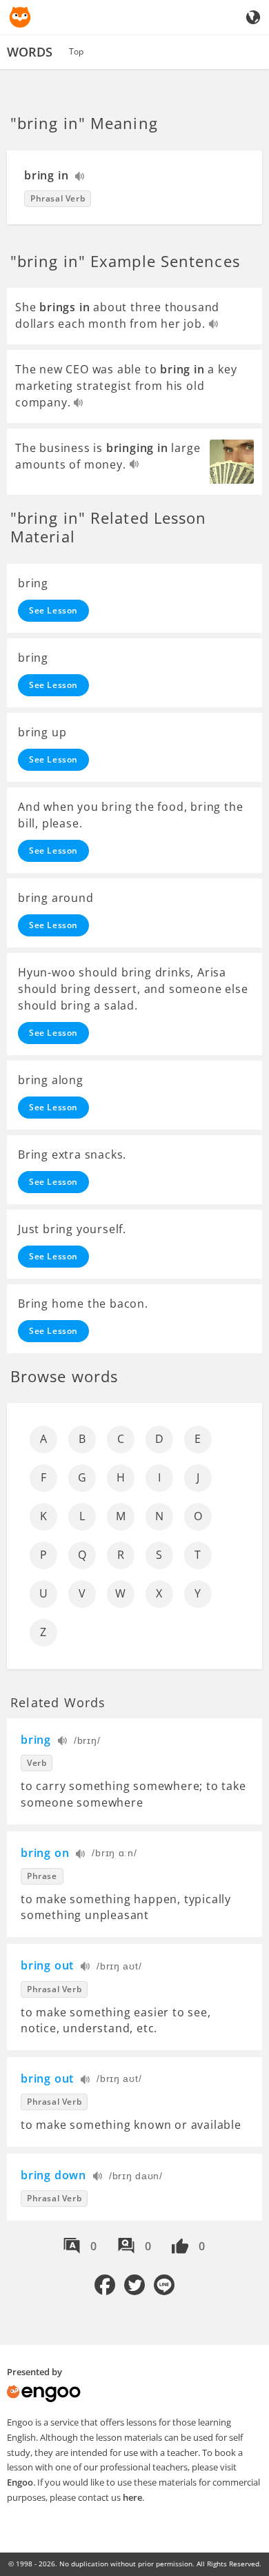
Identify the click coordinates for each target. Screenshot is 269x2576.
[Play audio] (80, 178)
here (132, 2497)
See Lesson (53, 610)
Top (76, 51)
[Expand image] (232, 462)
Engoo (20, 2482)
